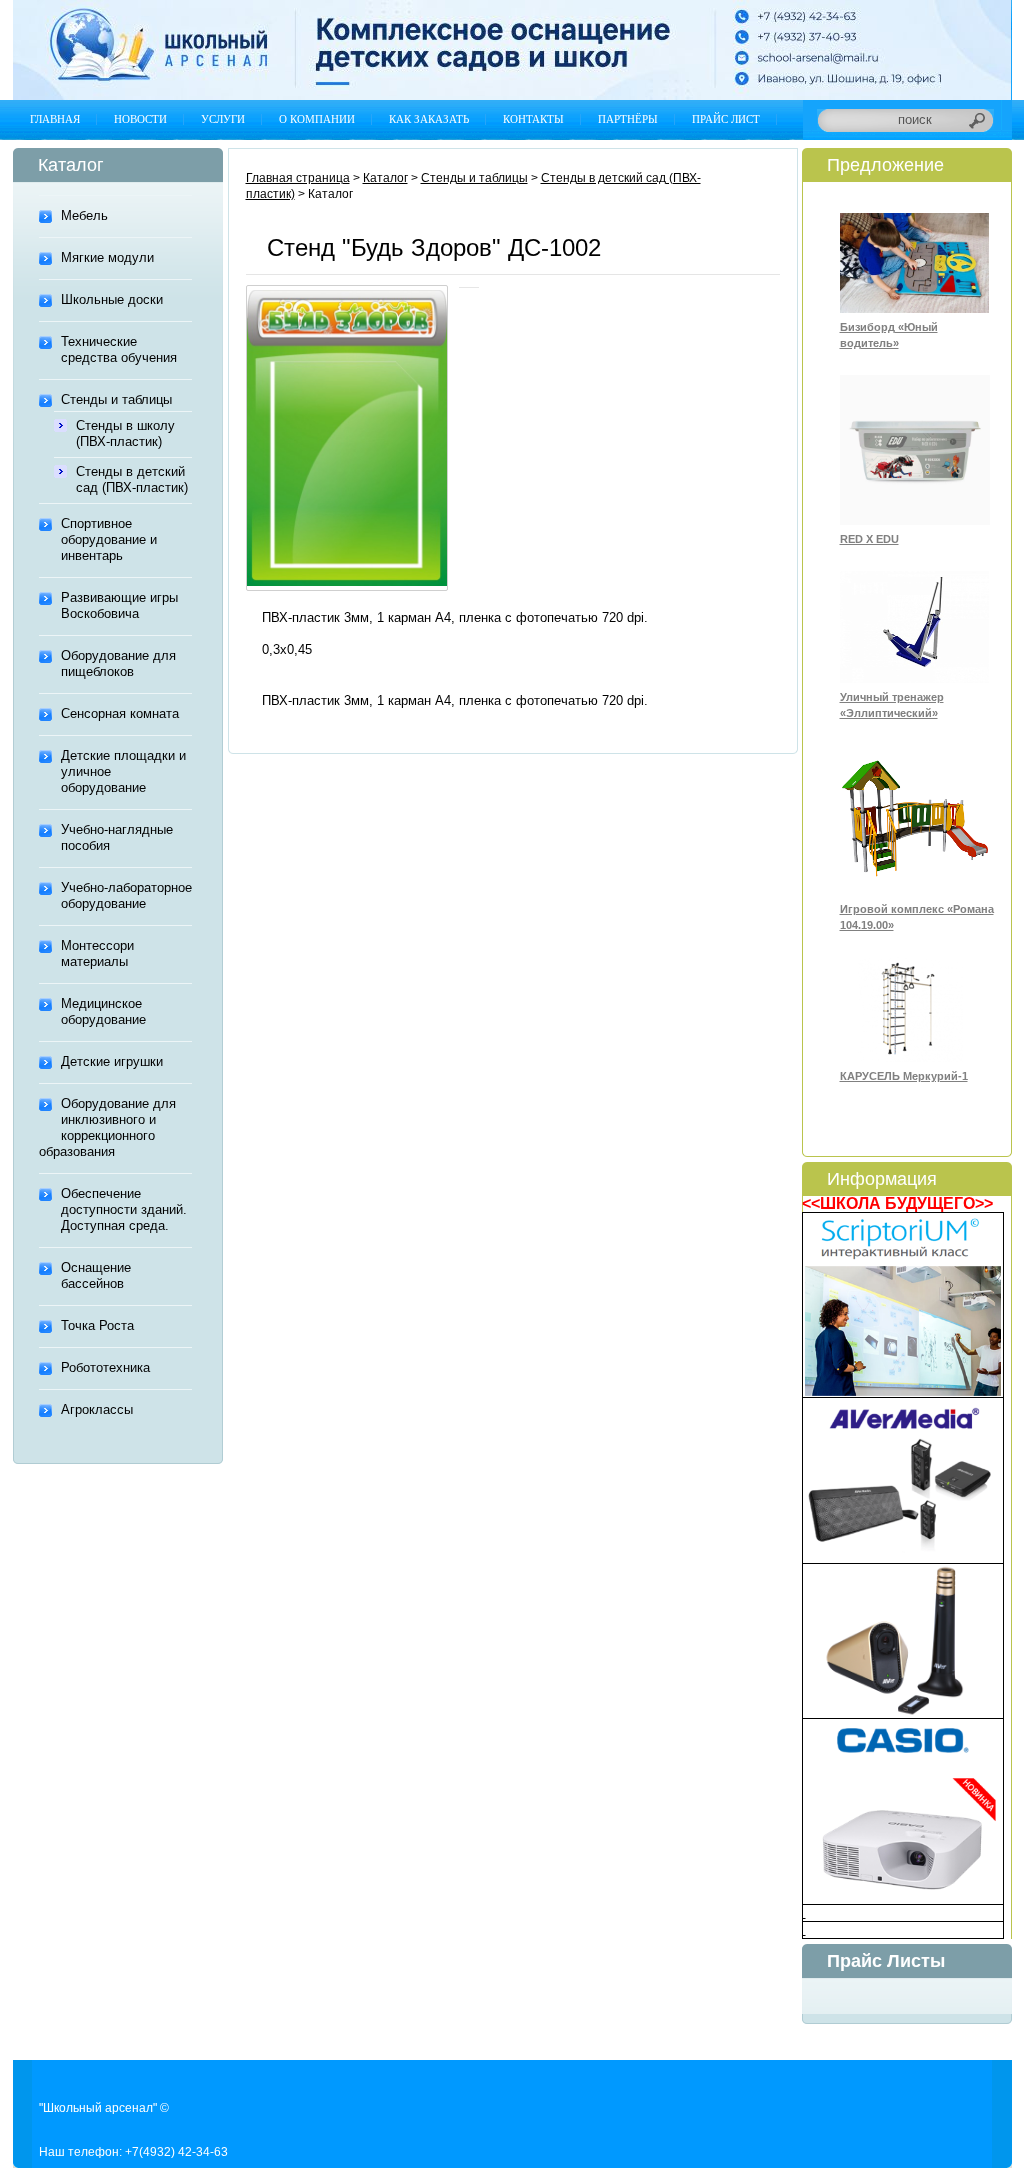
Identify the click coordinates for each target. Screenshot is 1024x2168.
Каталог (385, 178)
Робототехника (105, 1367)
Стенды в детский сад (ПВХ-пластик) (132, 479)
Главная (55, 119)
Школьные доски (112, 299)
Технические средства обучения (119, 349)
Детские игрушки (112, 1061)
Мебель (84, 215)
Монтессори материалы (97, 953)
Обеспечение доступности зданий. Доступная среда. (124, 1209)
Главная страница (298, 178)
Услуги (223, 119)
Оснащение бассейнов (96, 1275)
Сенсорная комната (120, 713)
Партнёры (628, 119)
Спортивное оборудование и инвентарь (109, 539)
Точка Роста (97, 1325)
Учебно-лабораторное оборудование (126, 895)
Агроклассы (97, 1409)
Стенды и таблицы (116, 399)
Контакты (533, 119)
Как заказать (429, 119)
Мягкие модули (107, 257)
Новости (140, 119)
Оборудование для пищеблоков (118, 663)
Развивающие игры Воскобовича (119, 605)
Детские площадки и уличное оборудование (123, 771)
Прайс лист (726, 119)
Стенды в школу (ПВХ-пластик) (125, 433)
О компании (317, 119)
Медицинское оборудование (103, 1011)
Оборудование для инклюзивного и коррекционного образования (107, 1127)
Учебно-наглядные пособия (117, 837)
